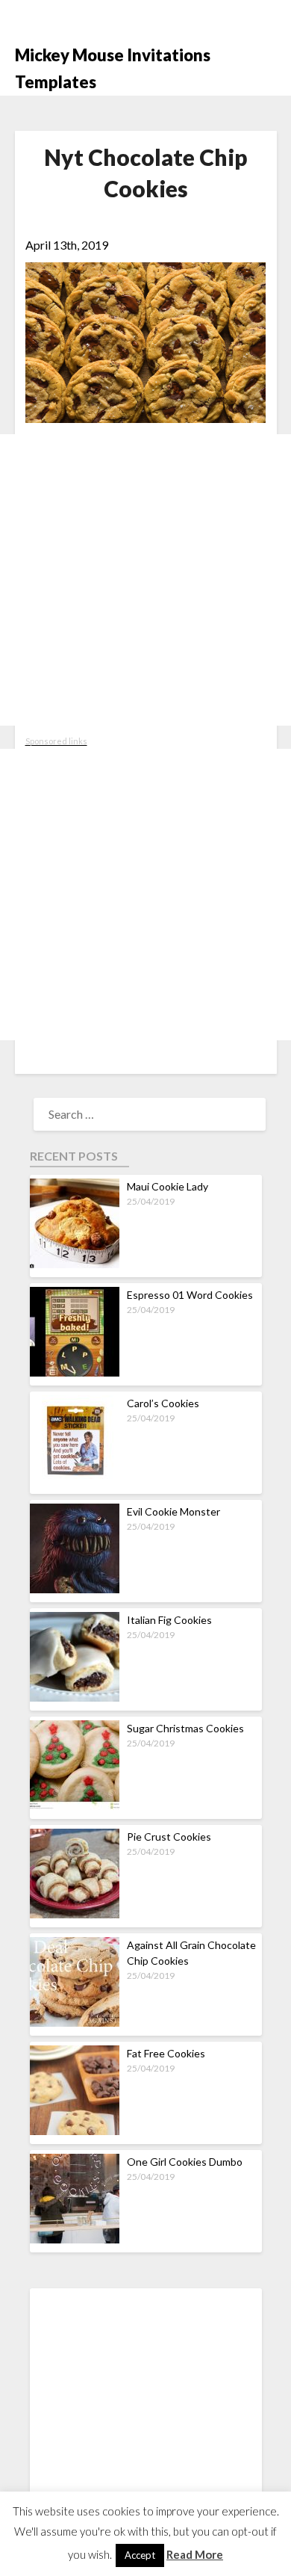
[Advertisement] (145, 580)
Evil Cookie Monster (173, 1511)
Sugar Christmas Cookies (185, 1728)
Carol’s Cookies (163, 1403)
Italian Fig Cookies (169, 1620)
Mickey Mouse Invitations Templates (113, 68)
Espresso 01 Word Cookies (190, 1295)
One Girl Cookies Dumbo (185, 2162)
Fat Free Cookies (166, 2053)
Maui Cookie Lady (168, 1186)
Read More (195, 2554)
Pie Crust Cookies (169, 1837)
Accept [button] (140, 2555)
